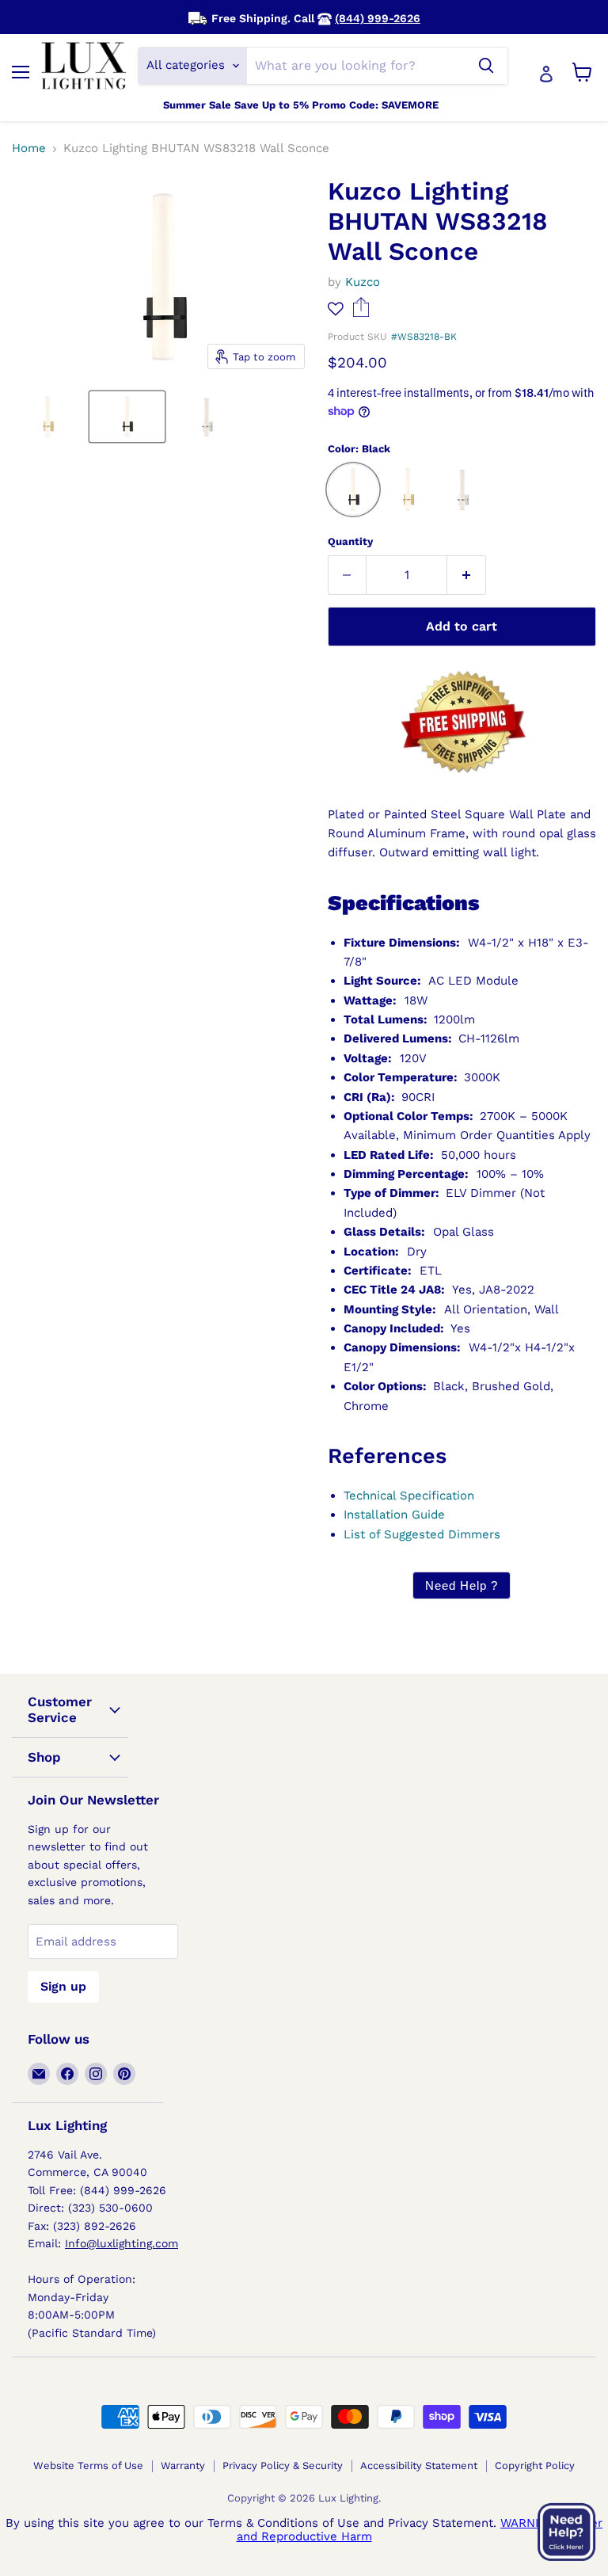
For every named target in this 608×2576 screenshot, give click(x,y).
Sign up (63, 1986)
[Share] (361, 313)
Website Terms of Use (88, 2465)
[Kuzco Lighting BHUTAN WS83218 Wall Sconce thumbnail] (47, 417)
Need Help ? (462, 1585)
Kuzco (363, 282)
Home (29, 149)
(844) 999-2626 (378, 18)
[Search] (486, 66)
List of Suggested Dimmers (422, 1534)
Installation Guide (394, 1515)
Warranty (183, 2465)
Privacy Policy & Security (283, 2465)
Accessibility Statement (419, 2465)
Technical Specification (409, 1496)
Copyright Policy (535, 2465)
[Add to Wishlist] (336, 309)
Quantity (350, 541)
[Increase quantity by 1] (467, 575)
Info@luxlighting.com (122, 2243)
